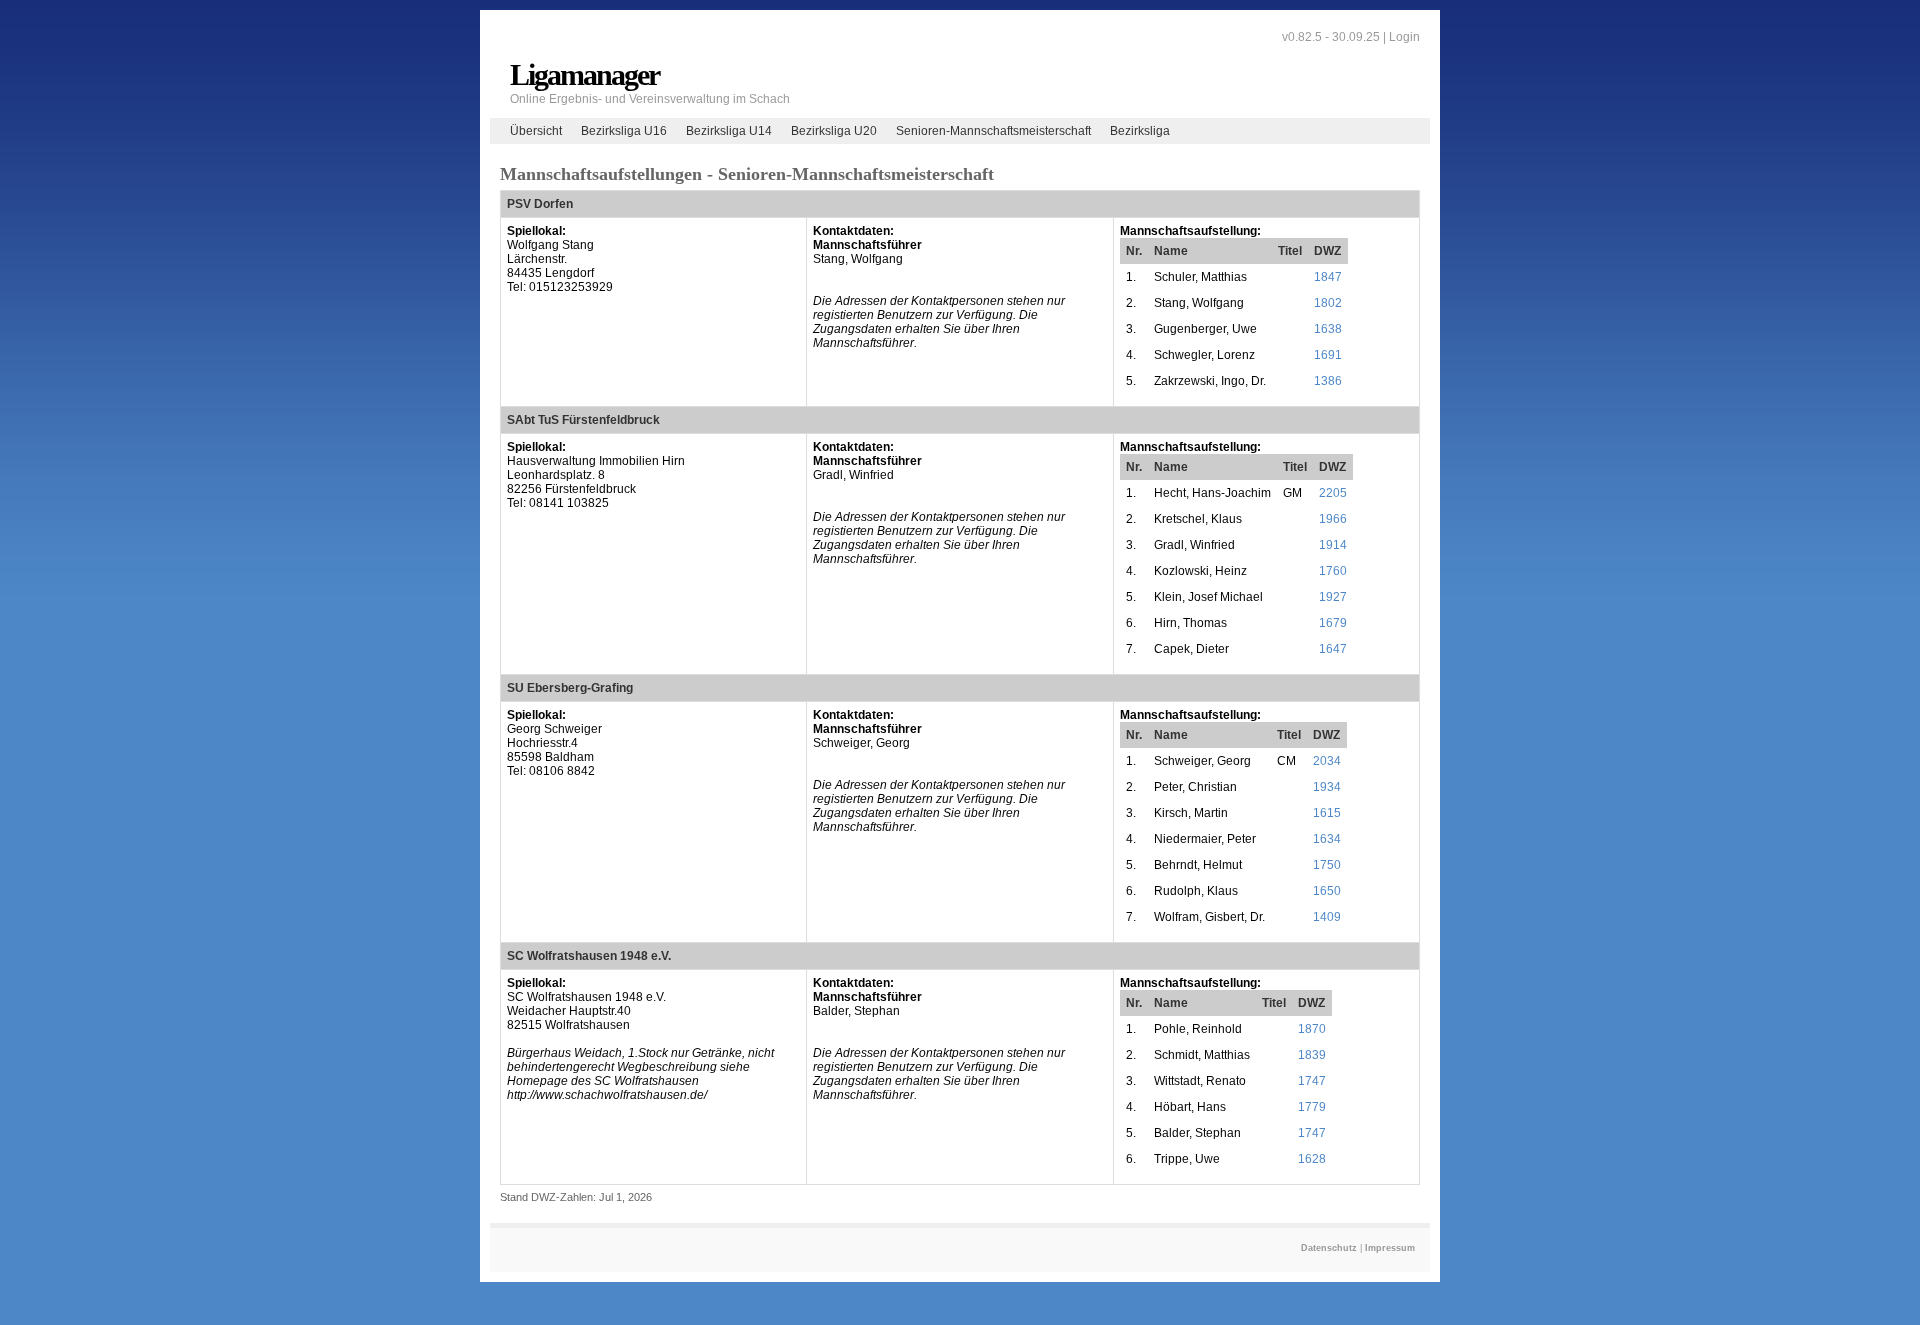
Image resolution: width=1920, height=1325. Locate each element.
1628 (1312, 1159)
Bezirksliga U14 (729, 131)
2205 (1333, 493)
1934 (1327, 787)
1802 (1328, 303)
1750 (1327, 865)
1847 (1328, 277)
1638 (1328, 329)
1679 (1333, 623)
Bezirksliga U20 (834, 131)
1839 (1312, 1055)
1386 (1328, 381)
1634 (1327, 839)
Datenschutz (1329, 1248)
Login (1404, 37)
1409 (1327, 917)
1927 (1333, 597)
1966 (1333, 519)
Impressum (1390, 1248)
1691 (1328, 355)
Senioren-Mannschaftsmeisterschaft (993, 131)
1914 (1333, 545)
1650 (1327, 891)
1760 (1333, 571)
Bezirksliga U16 (624, 131)
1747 (1312, 1081)
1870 (1312, 1029)
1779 (1312, 1107)
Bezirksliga (1140, 131)
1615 (1327, 813)
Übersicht (536, 131)
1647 (1333, 649)
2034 (1327, 761)
